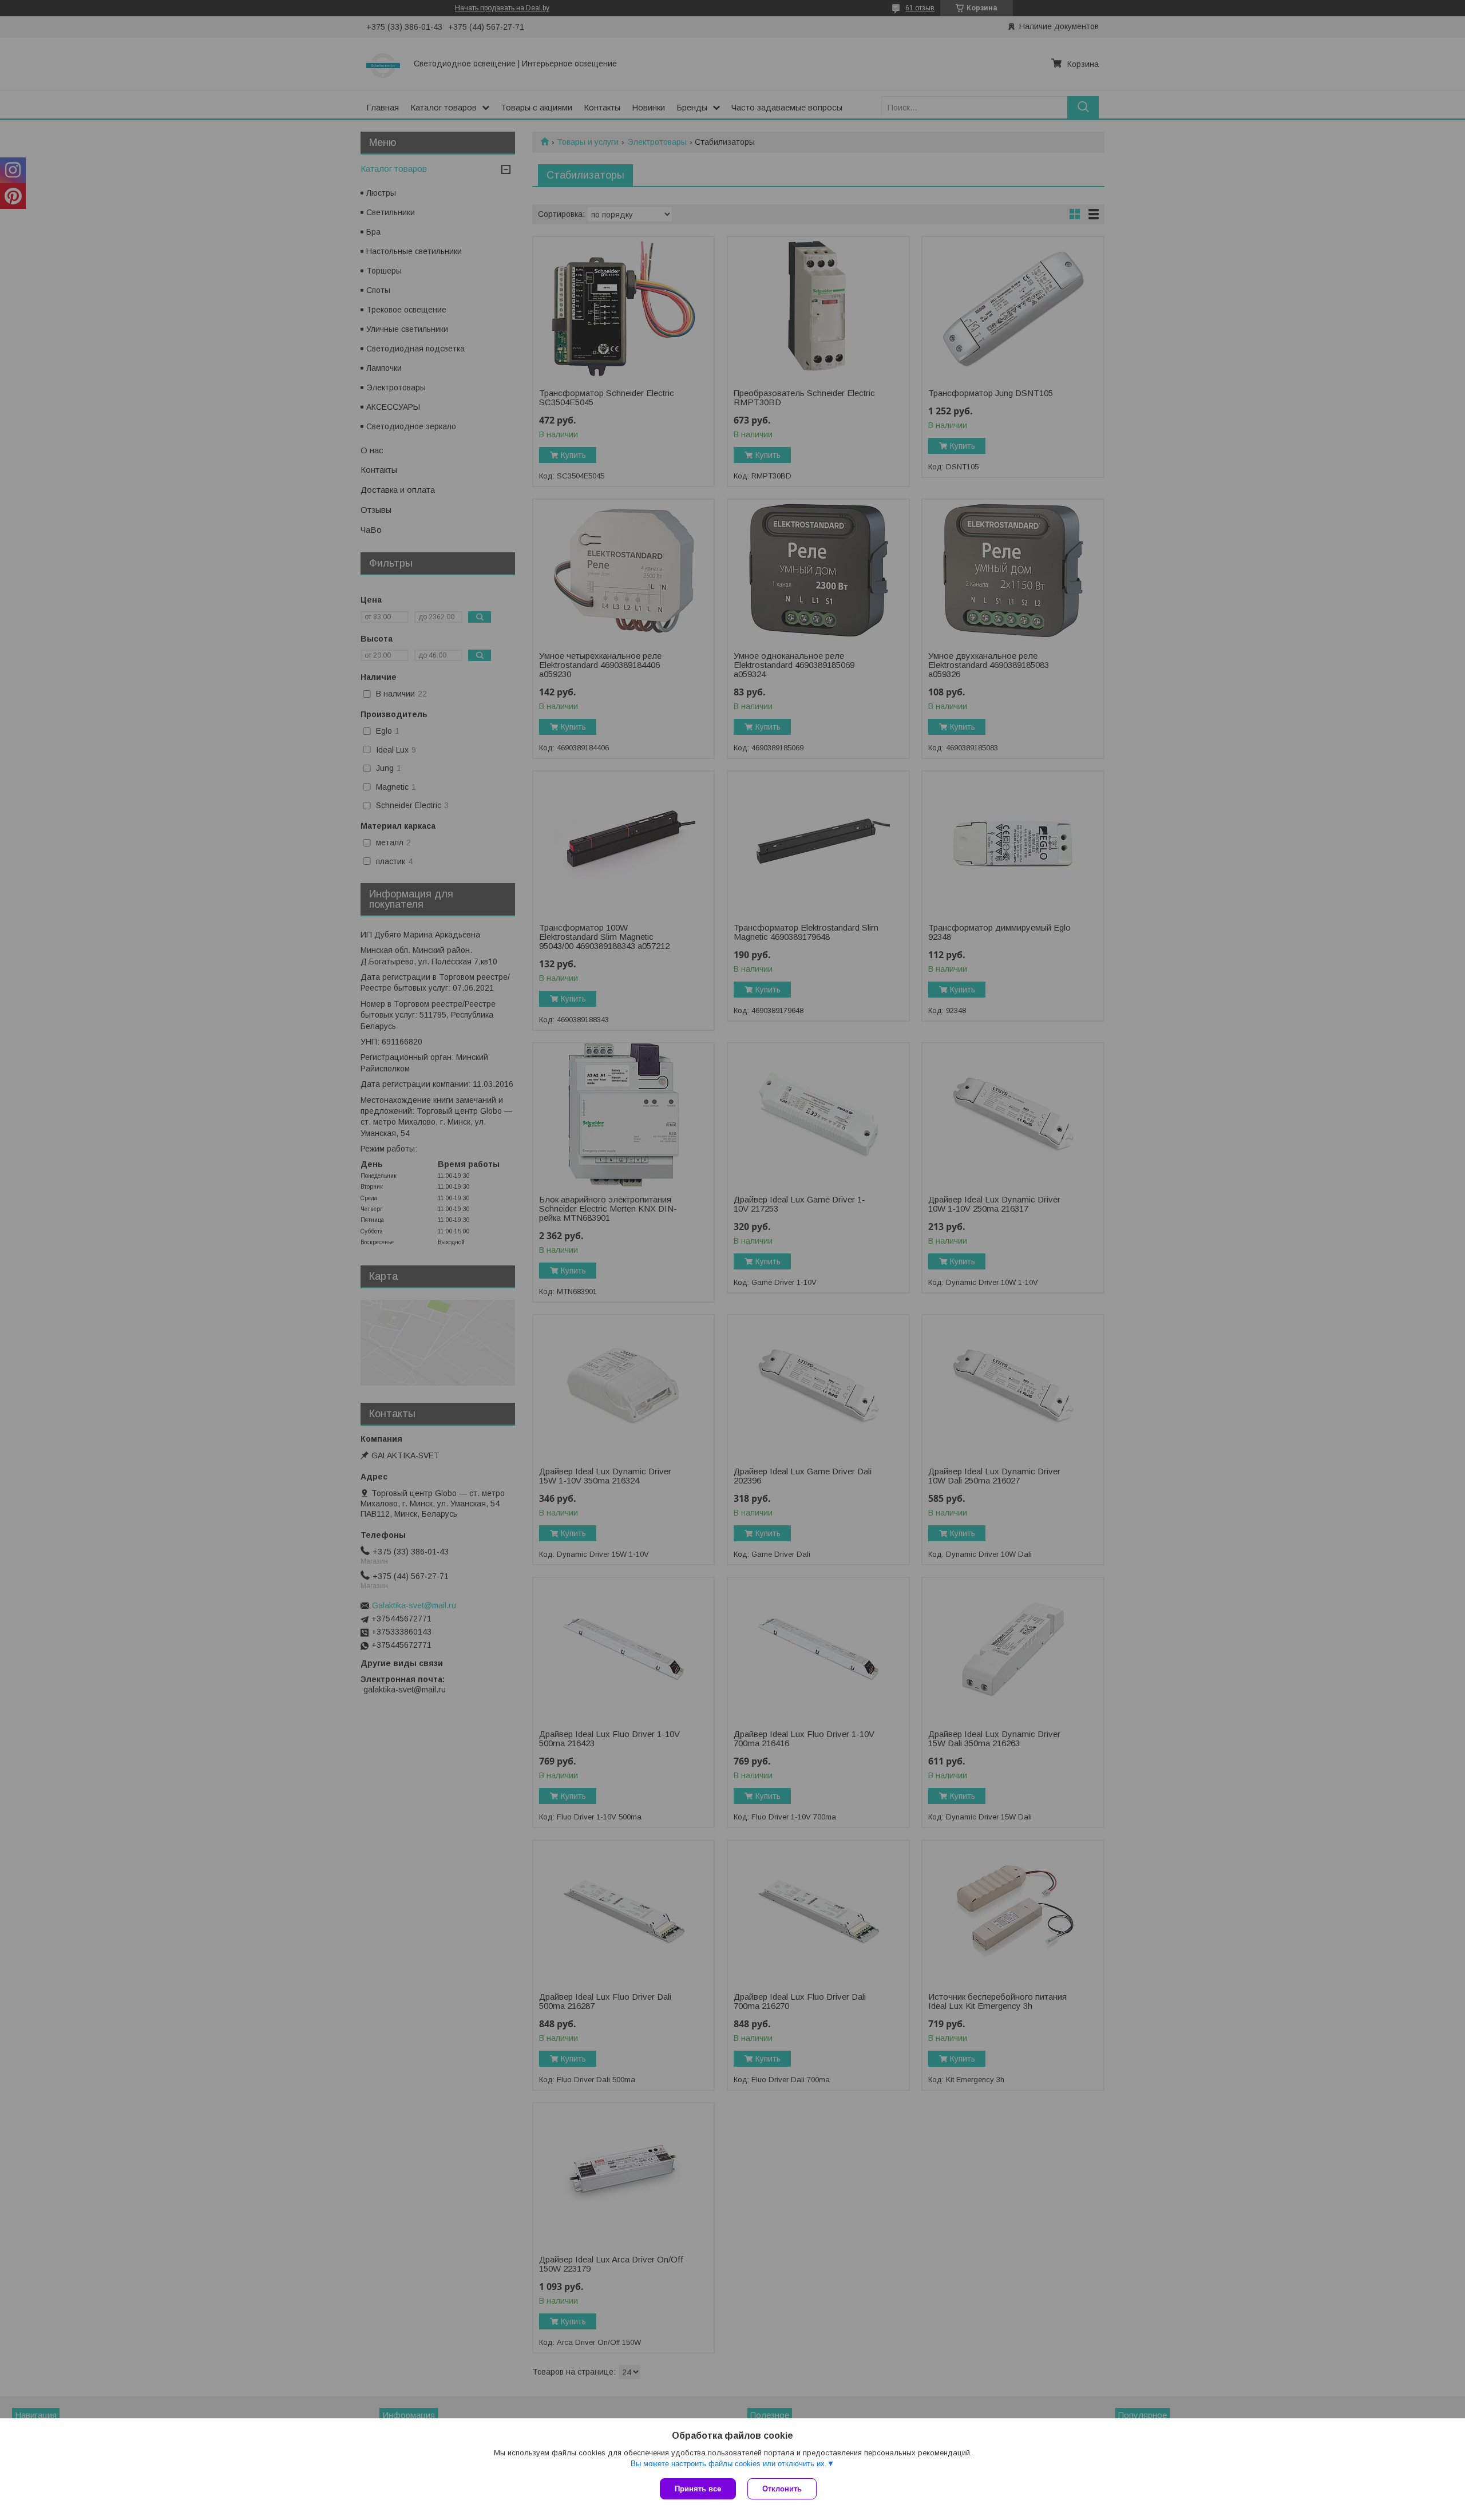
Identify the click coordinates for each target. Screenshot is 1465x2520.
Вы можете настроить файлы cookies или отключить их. (729, 2464)
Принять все (698, 2489)
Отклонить (782, 2489)
